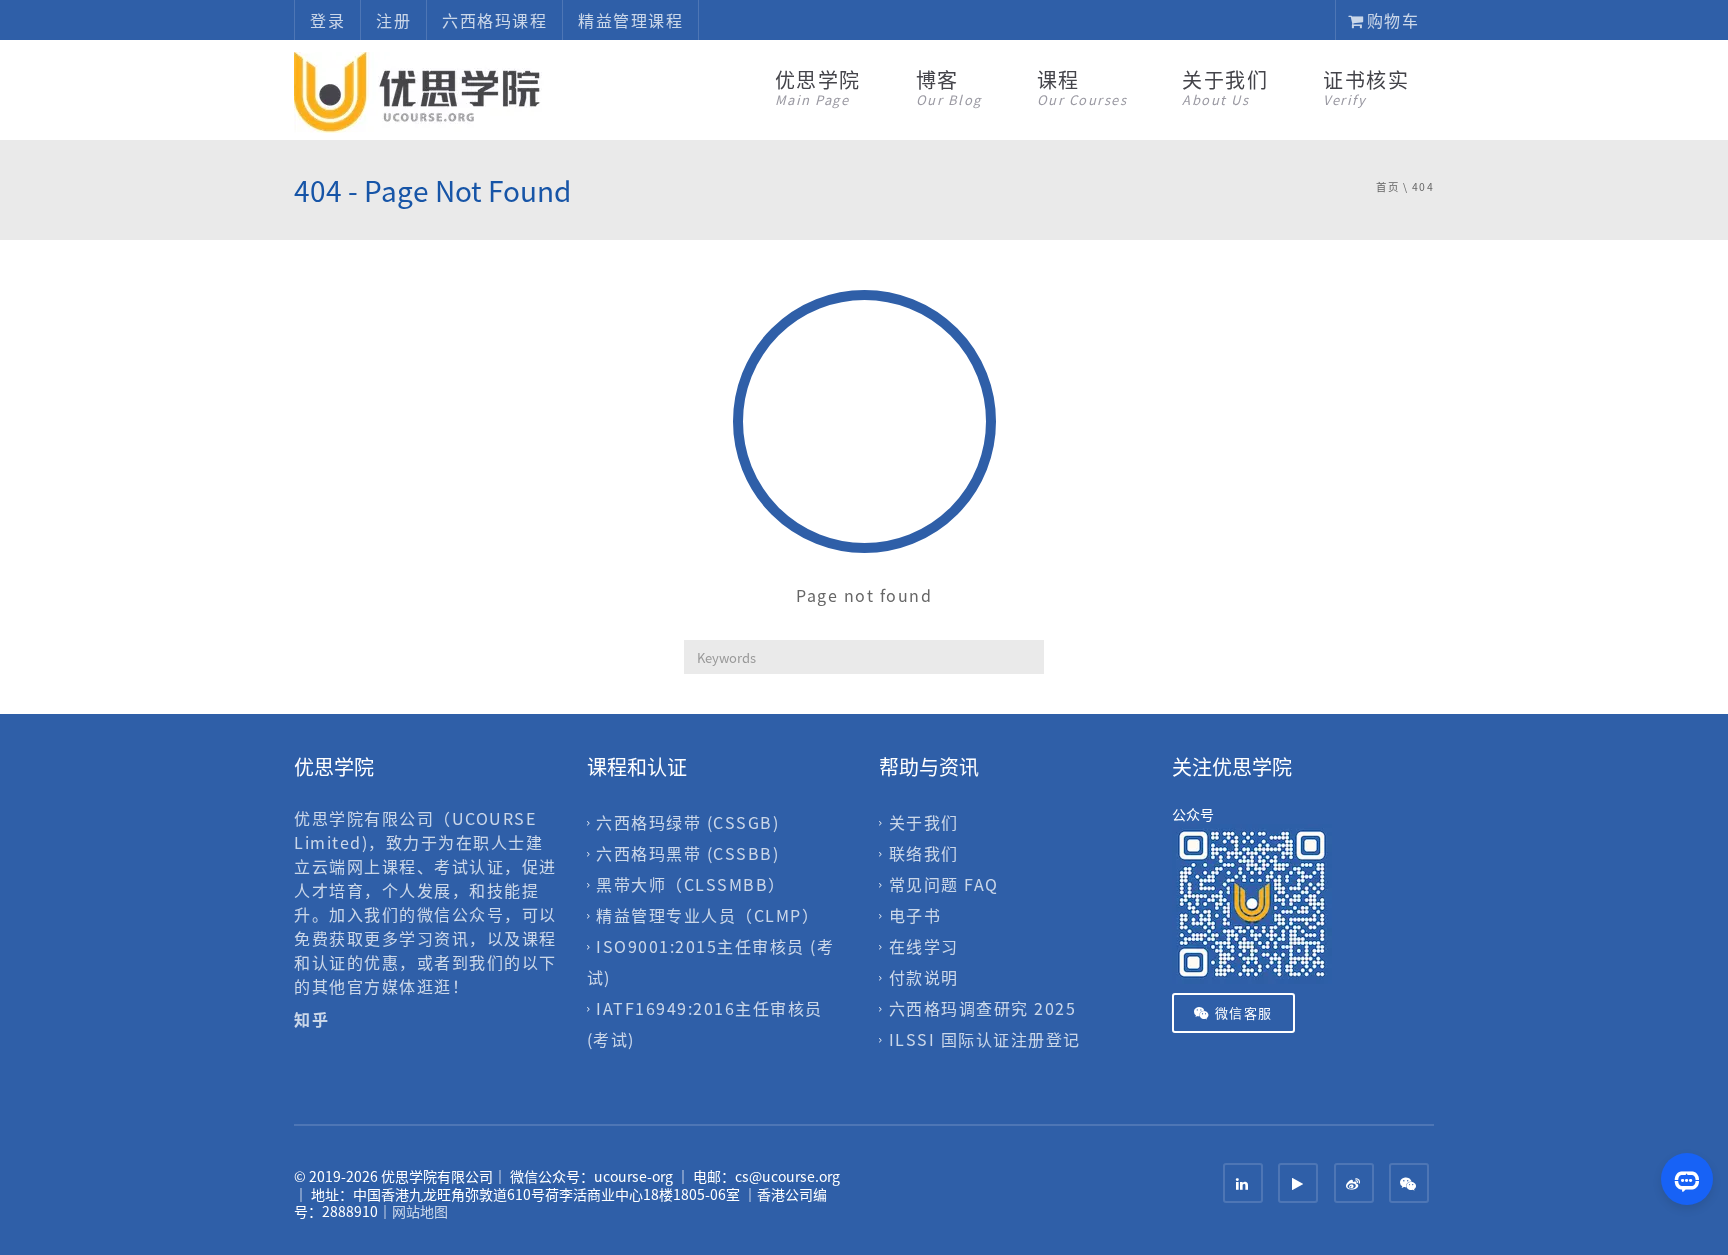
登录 (327, 20)
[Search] (1028, 657)
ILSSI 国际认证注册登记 (985, 1040)
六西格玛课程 (494, 20)
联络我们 (924, 853)
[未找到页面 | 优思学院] (419, 90)
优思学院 (818, 87)
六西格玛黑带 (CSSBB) (687, 853)
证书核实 (1366, 87)
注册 (393, 20)
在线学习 (924, 946)
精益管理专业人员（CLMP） (707, 915)
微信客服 (1241, 1012)
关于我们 (1225, 87)
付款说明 (924, 977)
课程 (1082, 87)
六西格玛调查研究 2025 (983, 1009)
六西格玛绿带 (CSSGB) (687, 822)
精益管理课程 (630, 20)
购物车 (1390, 20)
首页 (1387, 186)
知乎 (314, 1019)
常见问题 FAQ (944, 884)
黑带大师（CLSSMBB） (691, 884)
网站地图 (420, 1211)
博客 (949, 87)
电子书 (915, 915)
